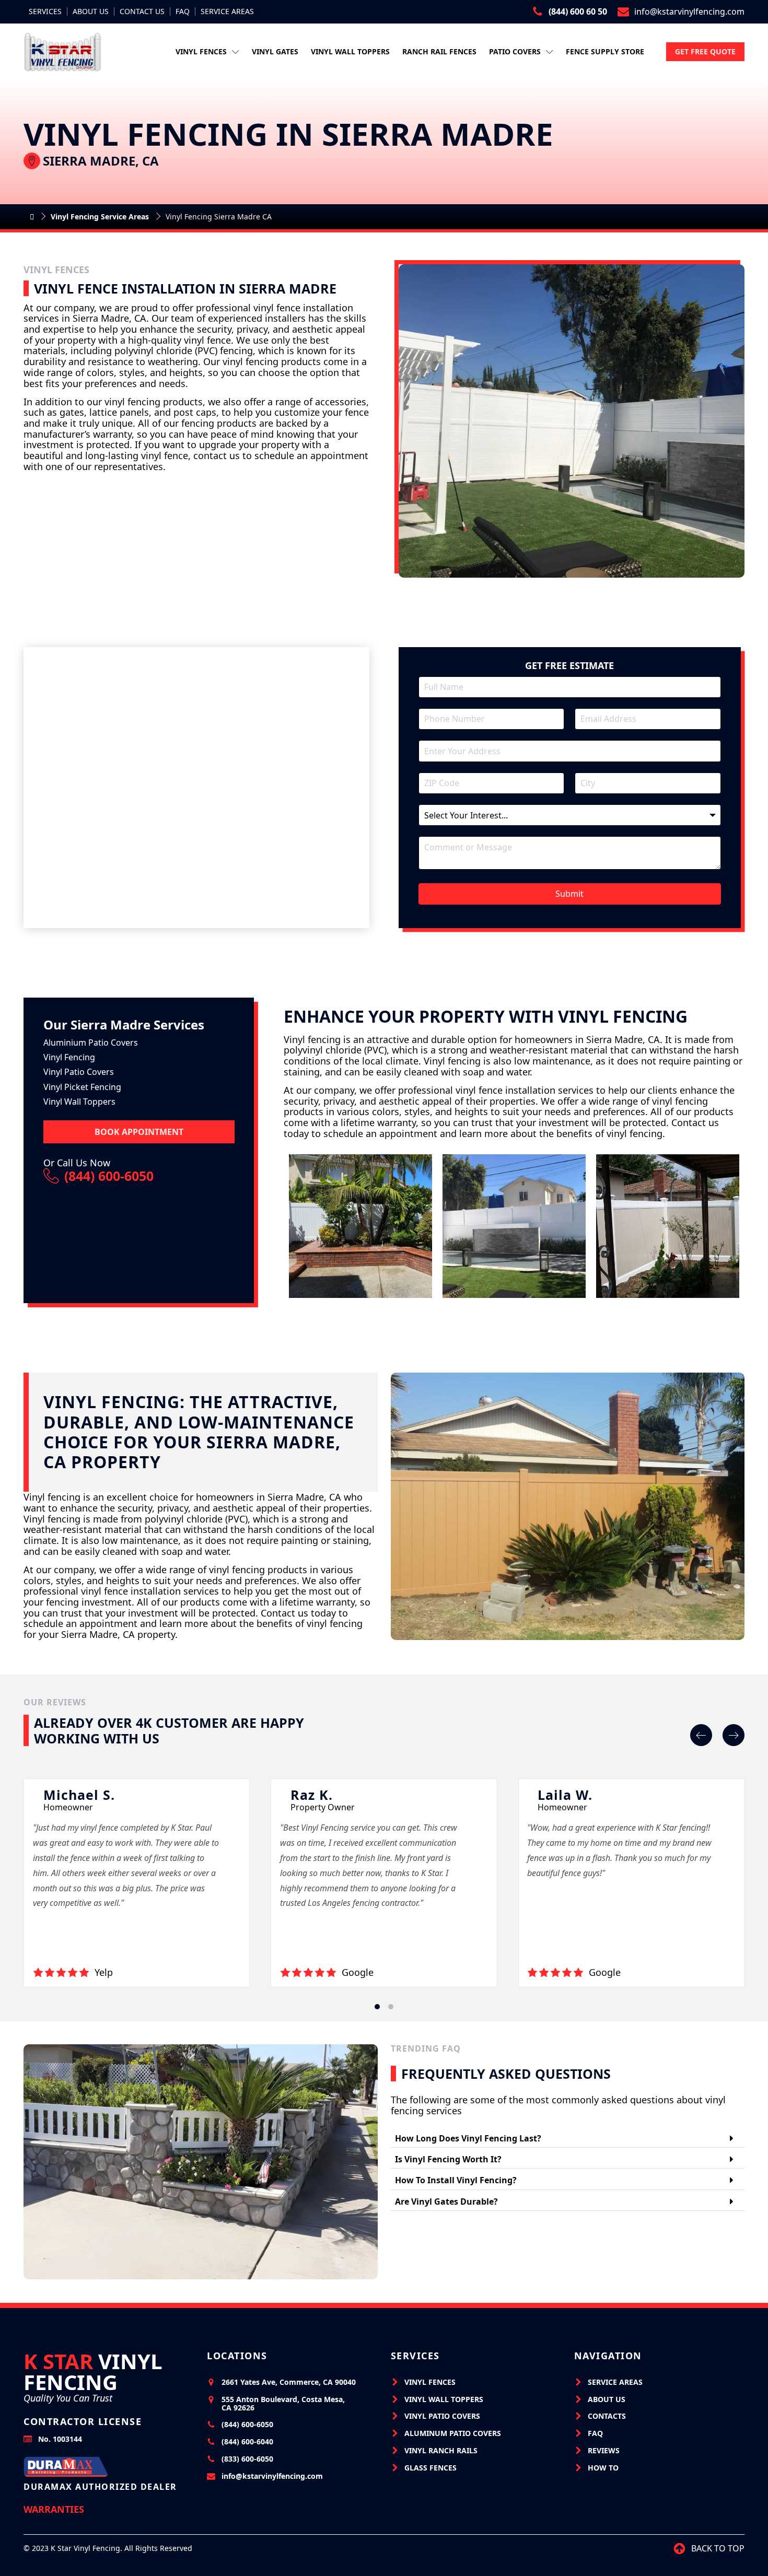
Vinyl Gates (275, 51)
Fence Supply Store (605, 51)
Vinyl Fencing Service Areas (100, 216)
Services (45, 11)
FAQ (183, 11)
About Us (91, 11)
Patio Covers (515, 51)
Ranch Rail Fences (439, 51)
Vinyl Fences (201, 51)
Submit (569, 894)
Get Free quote (705, 51)
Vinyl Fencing (93, 2372)
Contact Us (142, 11)
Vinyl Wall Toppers (350, 51)
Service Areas (227, 11)
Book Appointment (139, 1132)
